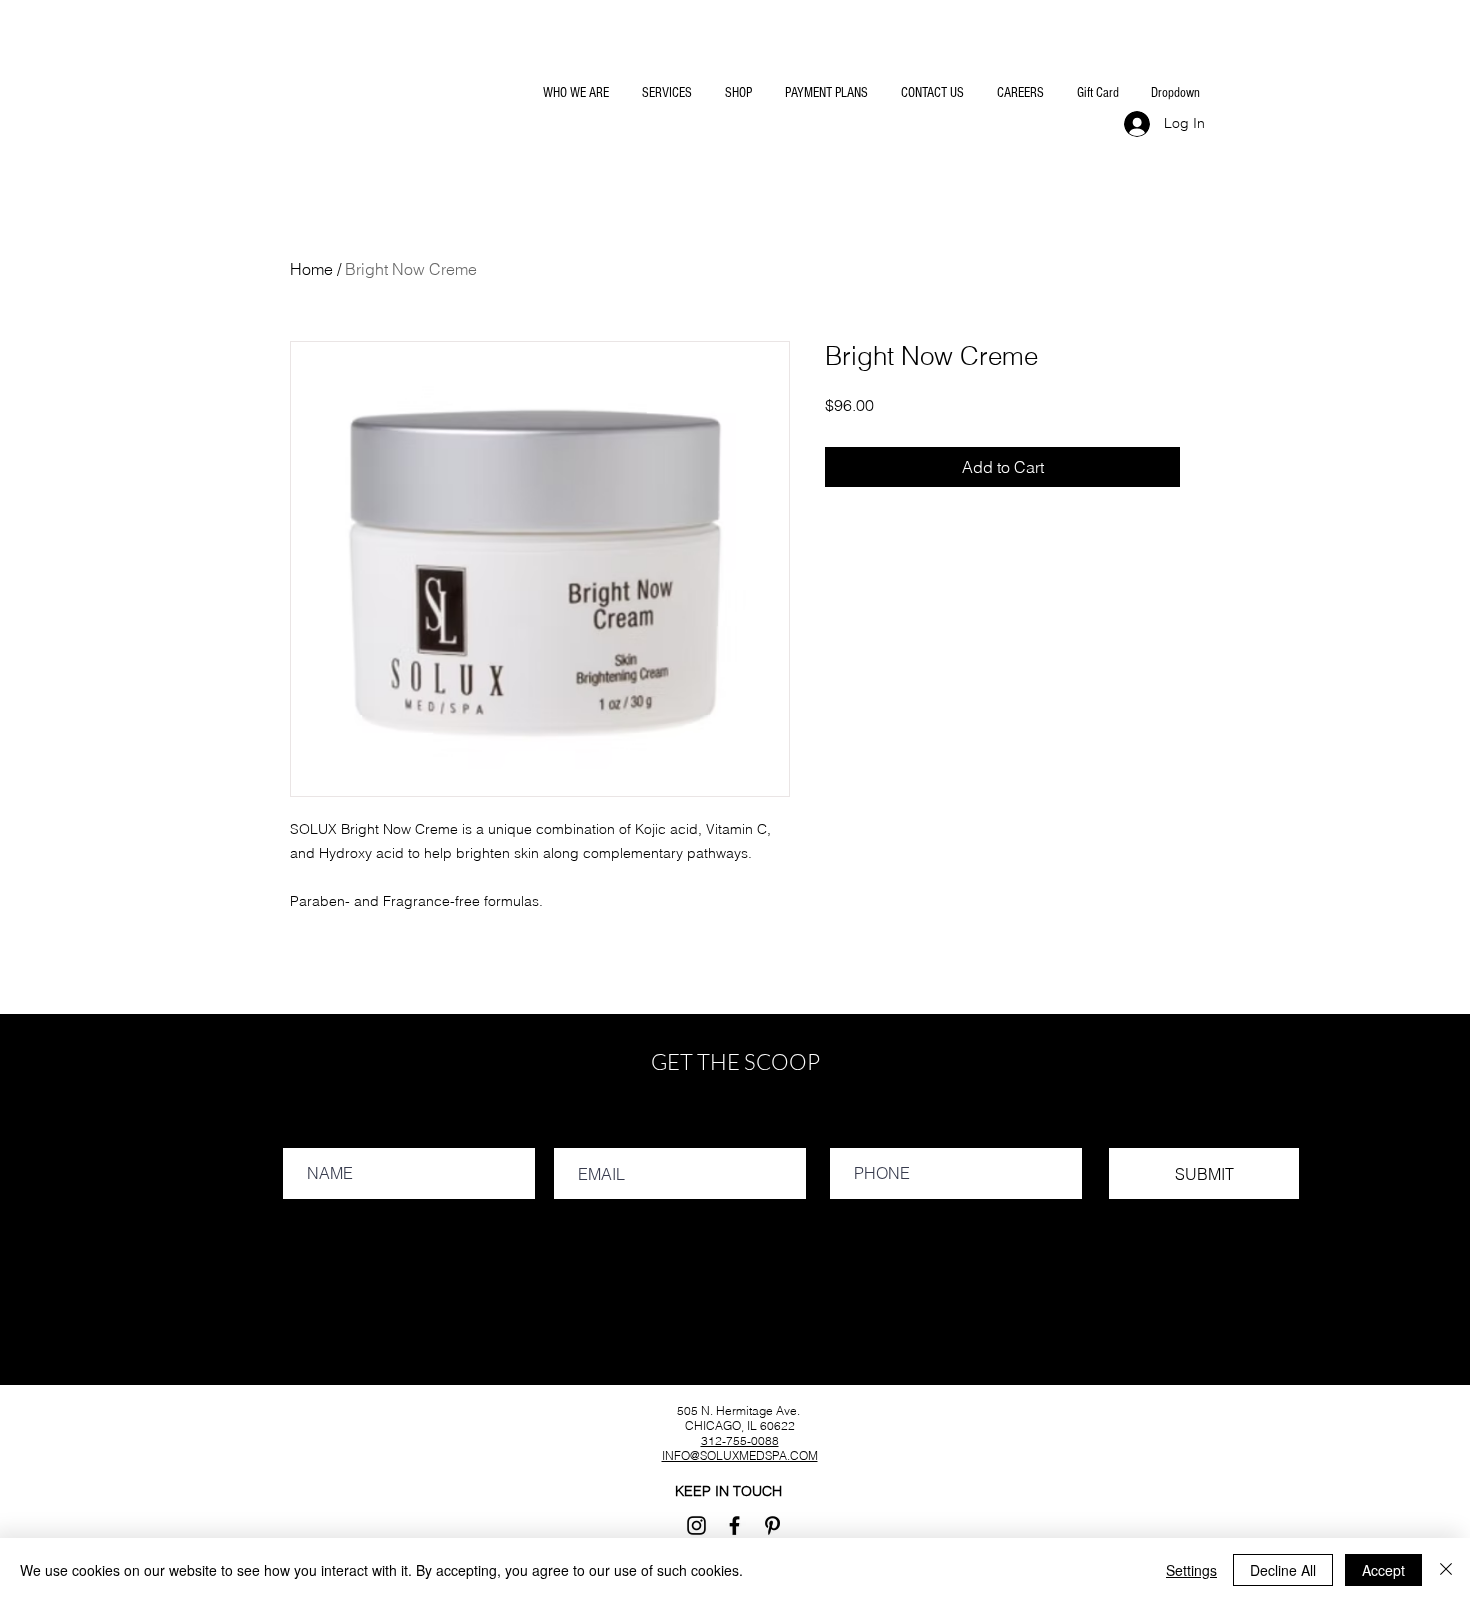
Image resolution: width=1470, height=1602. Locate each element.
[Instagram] (696, 1525)
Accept (1383, 1570)
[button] (574, 93)
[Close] (1446, 1570)
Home (311, 269)
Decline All (1283, 1570)
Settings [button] (1191, 1570)
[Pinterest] (772, 1525)
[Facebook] (734, 1525)
